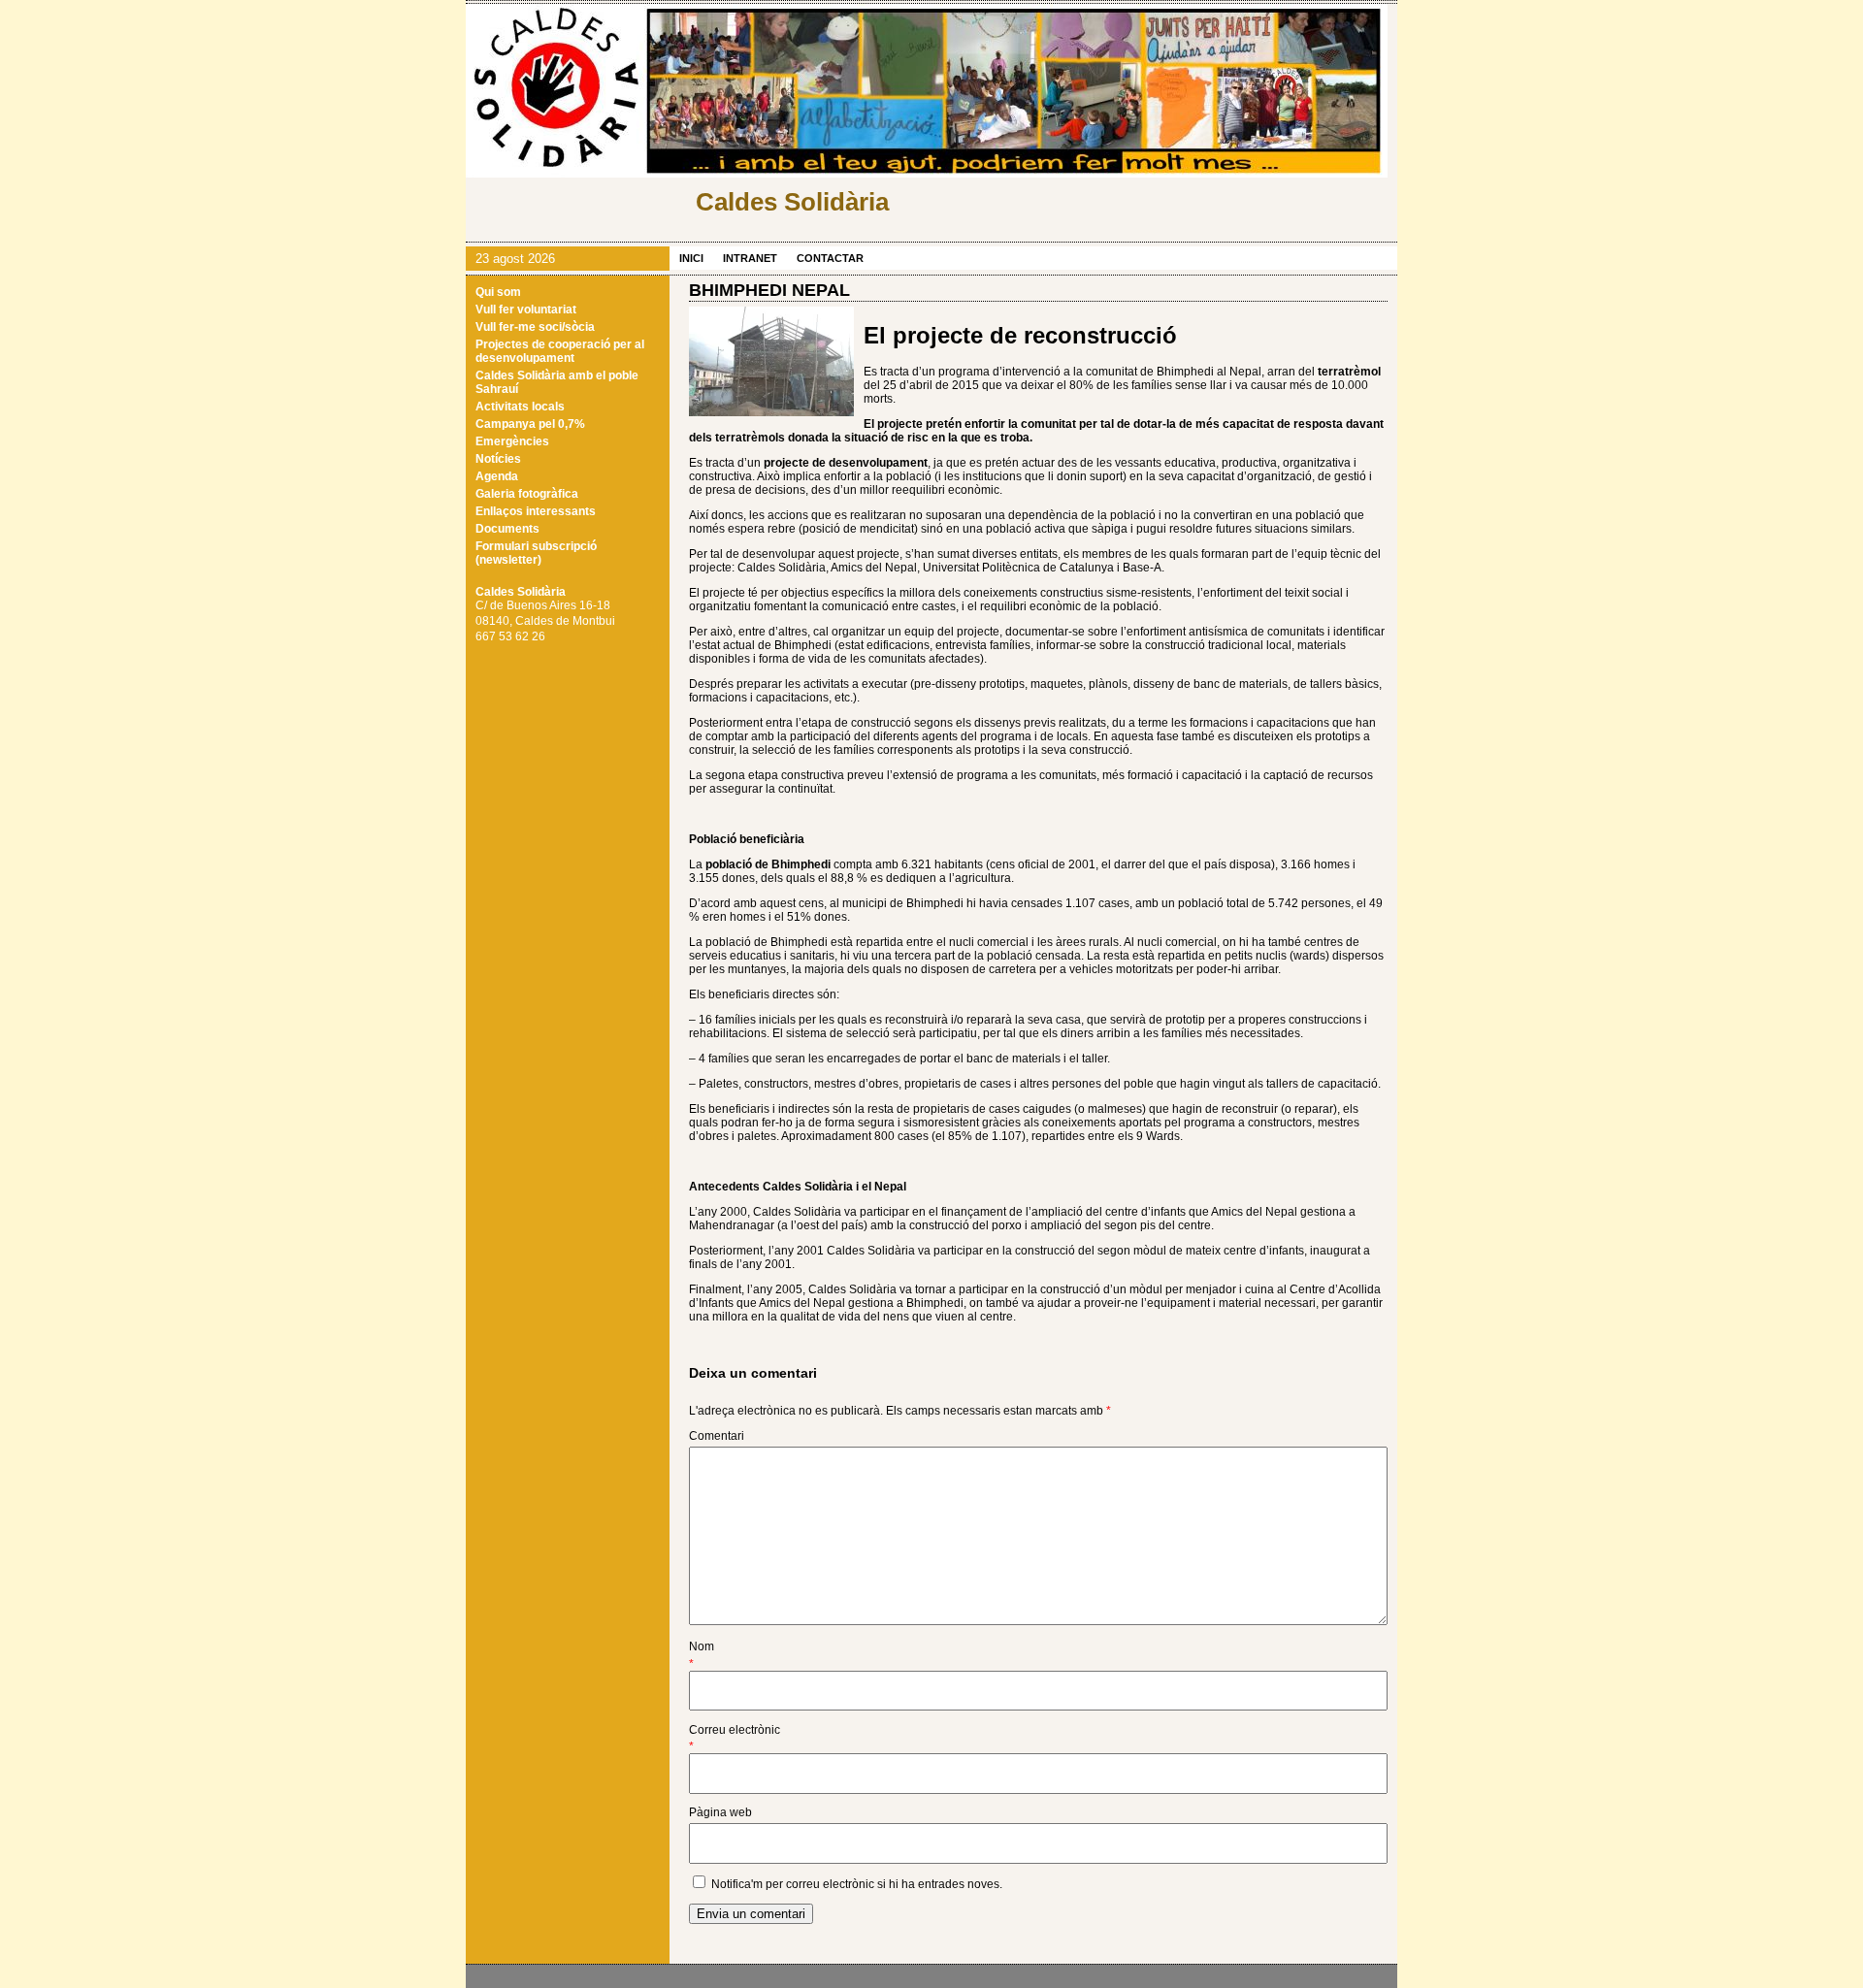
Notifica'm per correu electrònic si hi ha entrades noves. (857, 1884)
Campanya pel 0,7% (530, 424)
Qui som (498, 292)
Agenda (497, 476)
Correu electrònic (735, 1730)
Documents (507, 529)
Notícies (498, 459)
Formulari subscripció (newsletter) (536, 553)
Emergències (512, 441)
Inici (691, 258)
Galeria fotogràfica (527, 494)
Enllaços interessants (536, 511)
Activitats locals (520, 407)
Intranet (750, 258)
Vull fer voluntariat (526, 310)
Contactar (830, 258)
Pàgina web (720, 1812)
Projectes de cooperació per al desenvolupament (560, 351)
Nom (702, 1646)
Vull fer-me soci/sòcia (535, 327)
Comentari (717, 1436)
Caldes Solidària (792, 202)
